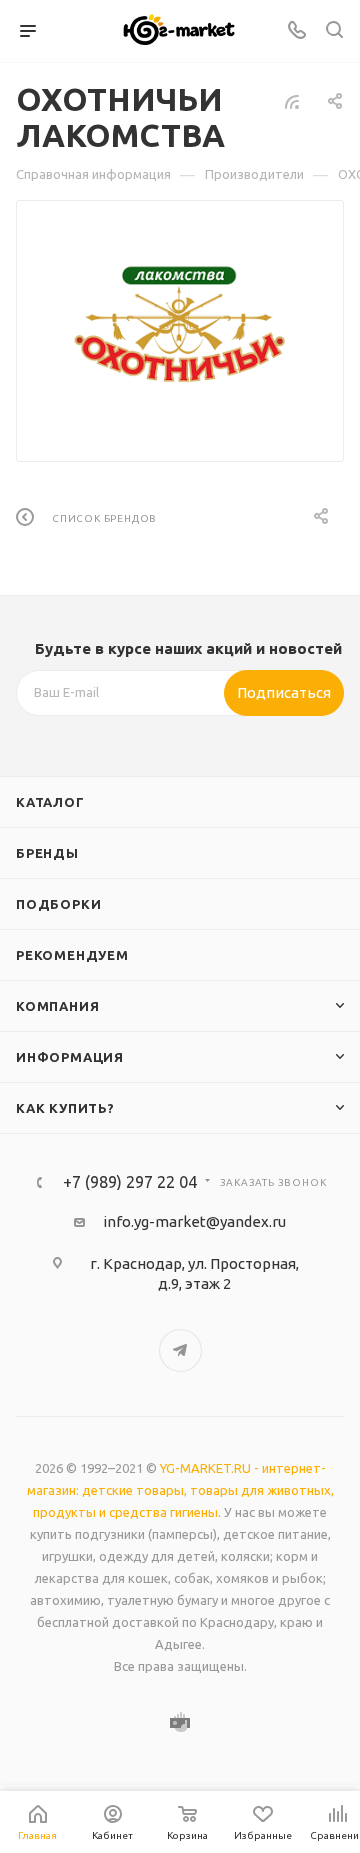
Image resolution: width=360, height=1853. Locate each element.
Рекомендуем (72, 955)
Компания (57, 1006)
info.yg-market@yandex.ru (194, 1221)
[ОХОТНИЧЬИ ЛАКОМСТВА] (180, 317)
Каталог (50, 802)
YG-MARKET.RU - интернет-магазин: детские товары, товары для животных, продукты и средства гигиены (180, 1490)
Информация (70, 1057)
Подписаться (284, 692)
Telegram (180, 1350)
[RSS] (292, 101)
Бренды (47, 853)
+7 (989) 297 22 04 (130, 1182)
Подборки (58, 904)
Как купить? (65, 1108)
